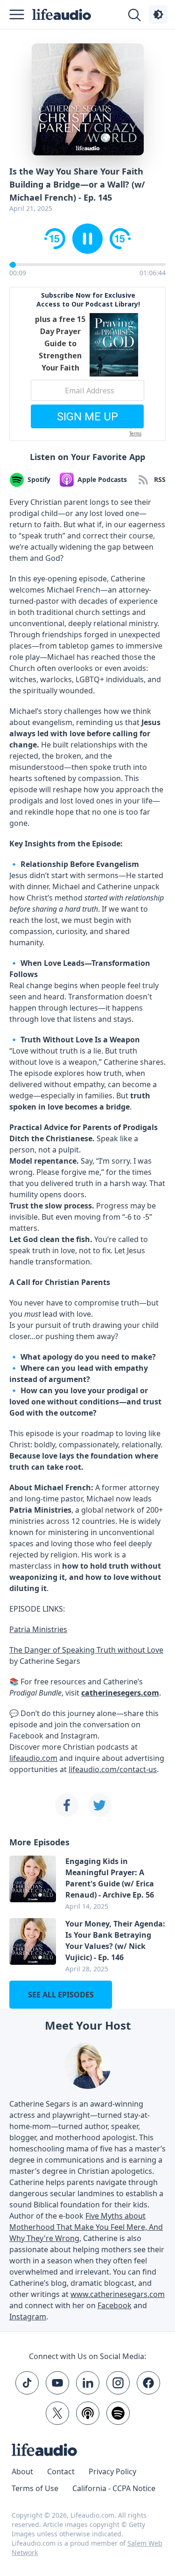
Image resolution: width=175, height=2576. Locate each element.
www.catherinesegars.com (118, 2294)
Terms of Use (35, 2488)
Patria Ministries (38, 1629)
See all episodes (61, 1995)
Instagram (28, 2317)
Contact (61, 2471)
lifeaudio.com (33, 1758)
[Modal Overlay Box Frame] (87, 364)
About (22, 2471)
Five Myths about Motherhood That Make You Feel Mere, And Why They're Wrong (86, 2227)
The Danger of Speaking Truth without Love (86, 1650)
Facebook (115, 2305)
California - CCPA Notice (114, 2488)
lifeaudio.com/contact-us (113, 1769)
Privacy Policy (112, 2471)
